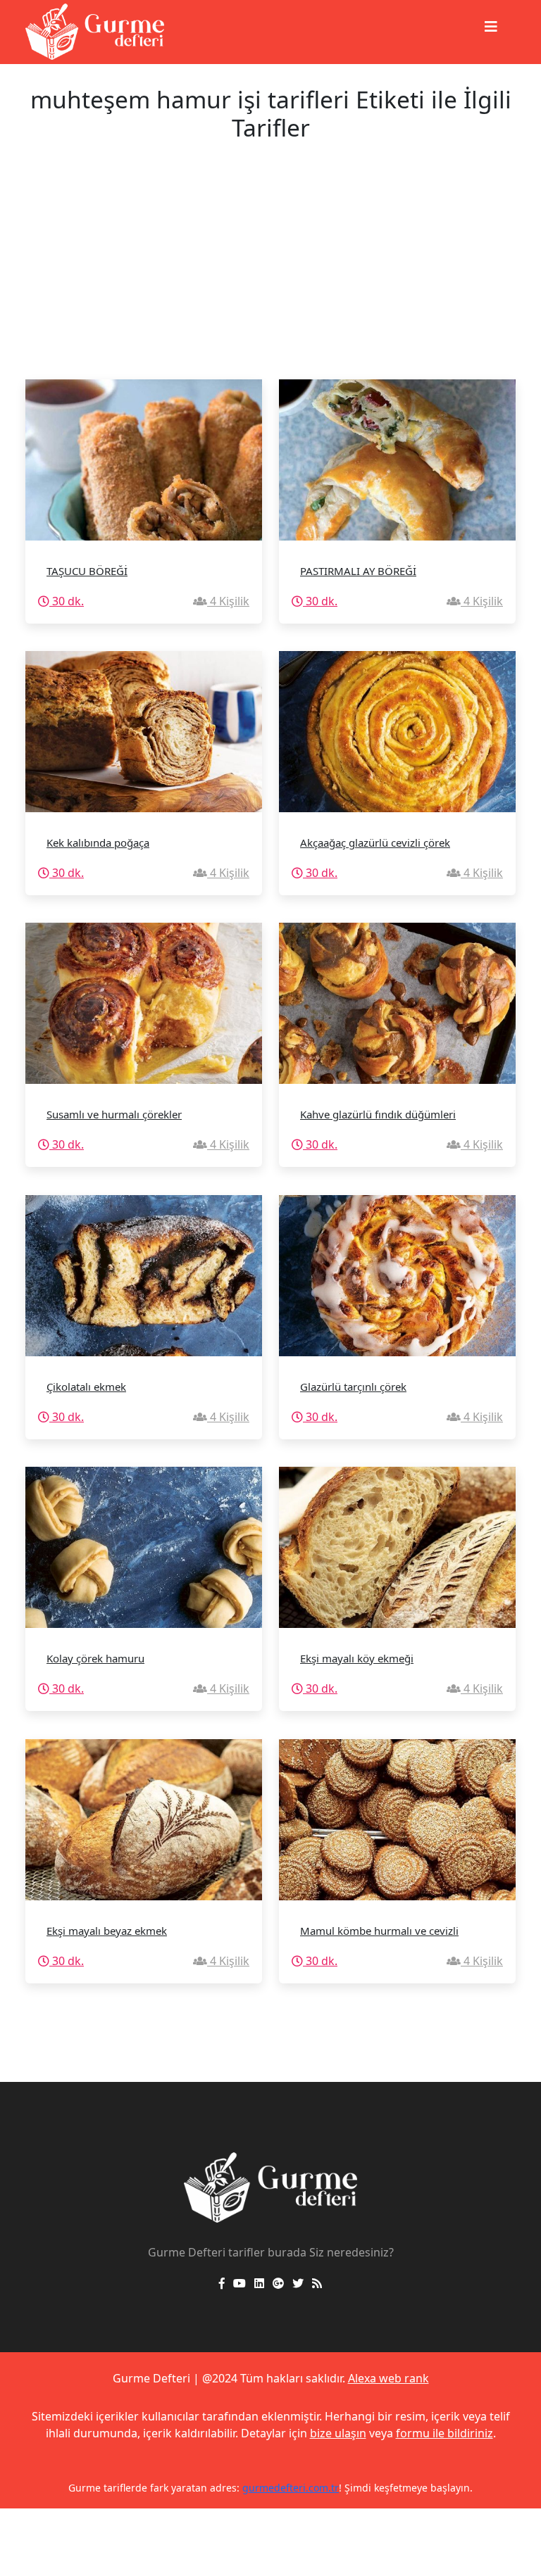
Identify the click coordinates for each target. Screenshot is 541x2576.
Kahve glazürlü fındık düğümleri (378, 1114)
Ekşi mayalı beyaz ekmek (107, 1931)
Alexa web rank (388, 2378)
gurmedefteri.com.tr (291, 2488)
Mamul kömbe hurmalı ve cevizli (379, 1931)
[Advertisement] (270, 274)
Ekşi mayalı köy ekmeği (357, 1658)
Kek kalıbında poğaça (98, 842)
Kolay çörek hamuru (95, 1658)
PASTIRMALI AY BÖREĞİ (358, 571)
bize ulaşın (338, 2433)
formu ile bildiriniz (444, 2433)
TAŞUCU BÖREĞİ (87, 571)
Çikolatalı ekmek (86, 1387)
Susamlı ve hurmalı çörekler (114, 1114)
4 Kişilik (228, 601)
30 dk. (67, 601)
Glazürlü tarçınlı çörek (353, 1387)
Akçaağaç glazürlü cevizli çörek (375, 842)
